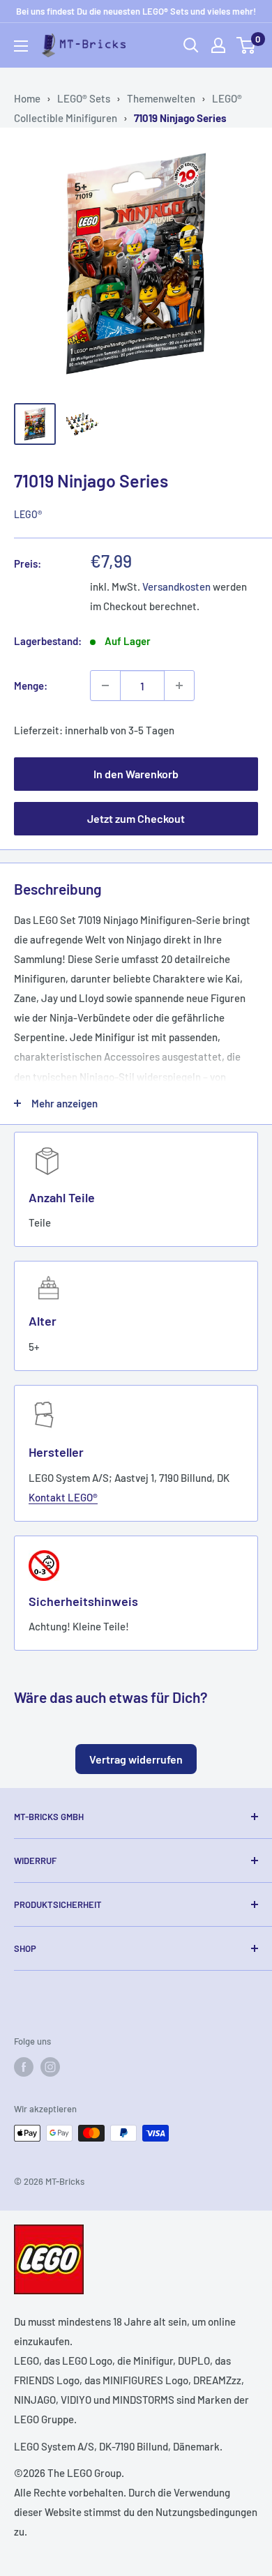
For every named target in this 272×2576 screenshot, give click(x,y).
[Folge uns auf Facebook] (24, 2067)
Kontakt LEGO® (63, 1497)
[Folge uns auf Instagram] (50, 2067)
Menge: (31, 685)
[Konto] (218, 45)
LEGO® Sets (84, 98)
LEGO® (28, 514)
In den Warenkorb (136, 774)
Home (27, 98)
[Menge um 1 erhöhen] (179, 685)
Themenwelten (161, 98)
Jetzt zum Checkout (136, 818)
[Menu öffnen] (21, 46)
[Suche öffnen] (191, 45)
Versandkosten (176, 586)
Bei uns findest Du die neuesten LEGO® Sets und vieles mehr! (136, 11)
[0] (247, 45)
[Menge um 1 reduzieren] (105, 685)
